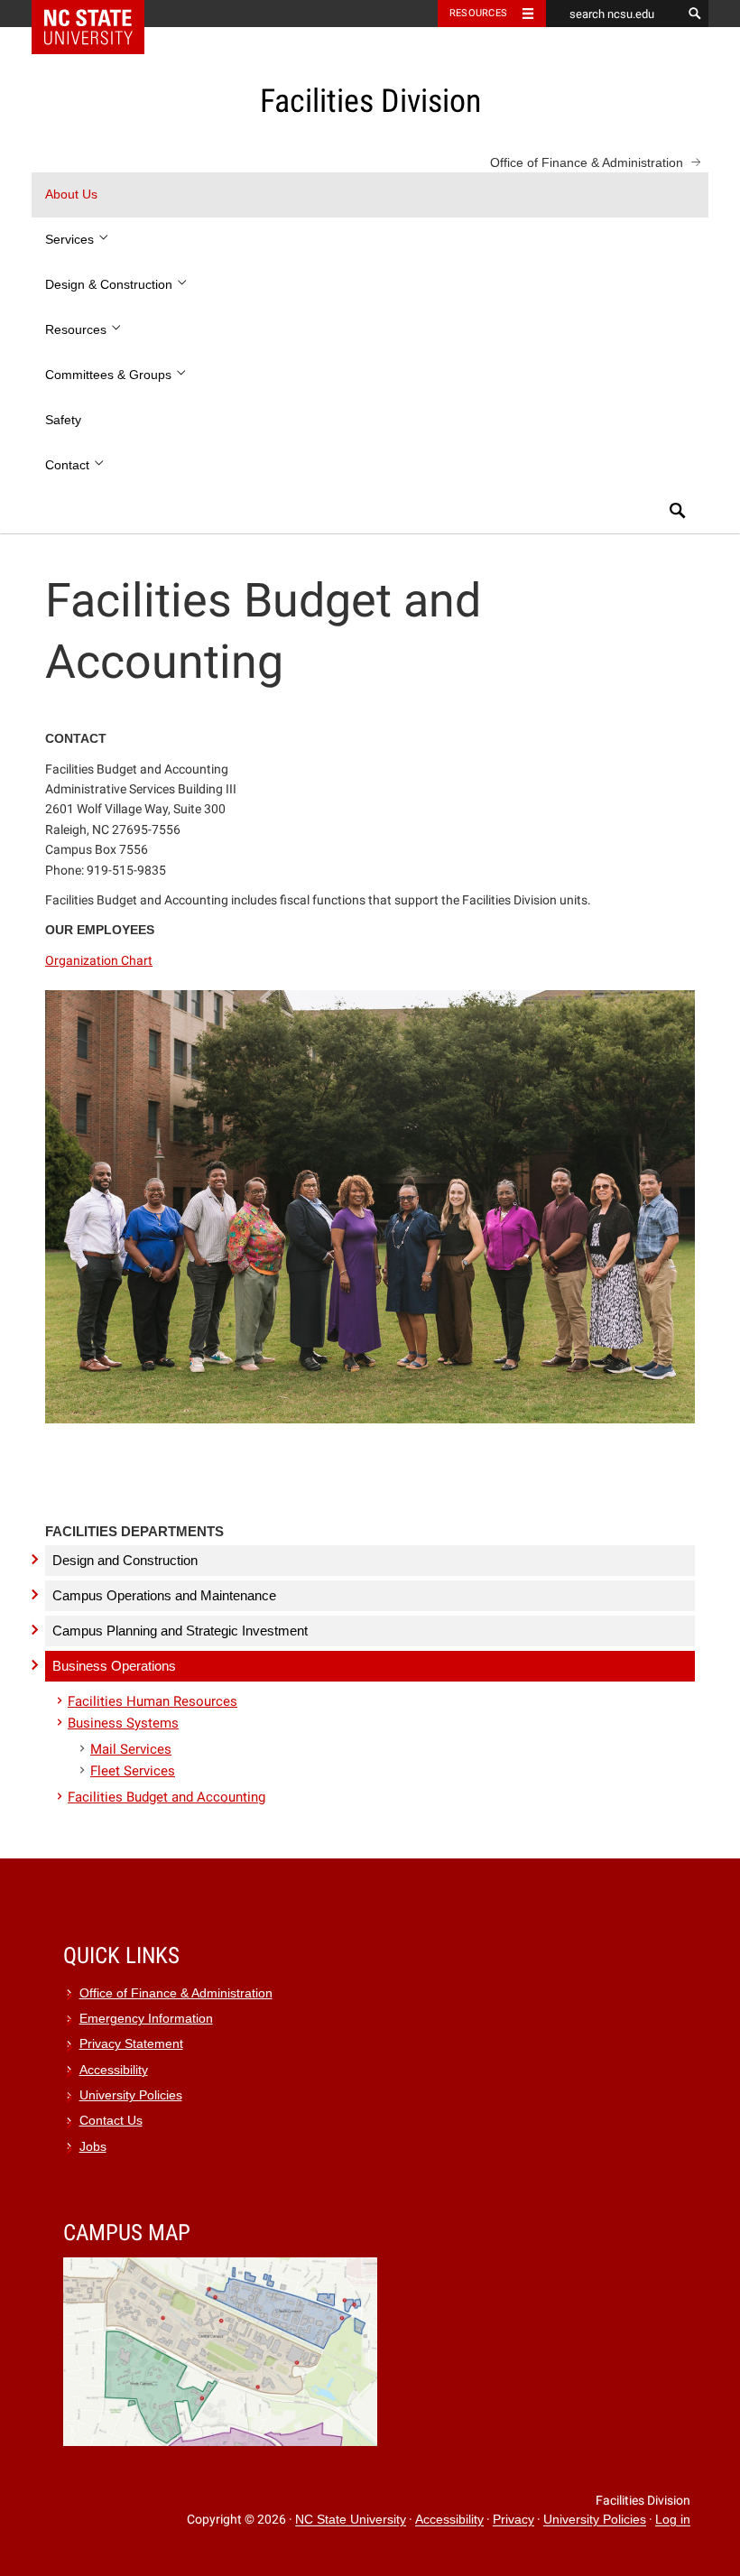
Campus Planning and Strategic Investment (180, 1631)
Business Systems (123, 1723)
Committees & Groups (110, 375)
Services (71, 240)
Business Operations (114, 1666)
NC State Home (100, 14)
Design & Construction (111, 285)
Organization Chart (99, 960)
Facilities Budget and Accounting (166, 1797)
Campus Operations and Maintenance (164, 1595)
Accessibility (114, 2070)
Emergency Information (146, 2019)
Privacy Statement (131, 2044)
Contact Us (111, 2121)
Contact (69, 465)
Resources (478, 13)
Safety (63, 420)
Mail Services (131, 1749)
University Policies (131, 2095)
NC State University (351, 2520)
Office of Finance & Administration (587, 162)
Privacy (513, 2520)
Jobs (93, 2147)
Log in (673, 2520)
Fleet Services (133, 1771)
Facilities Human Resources (153, 1701)
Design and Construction (125, 1560)
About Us (71, 195)
